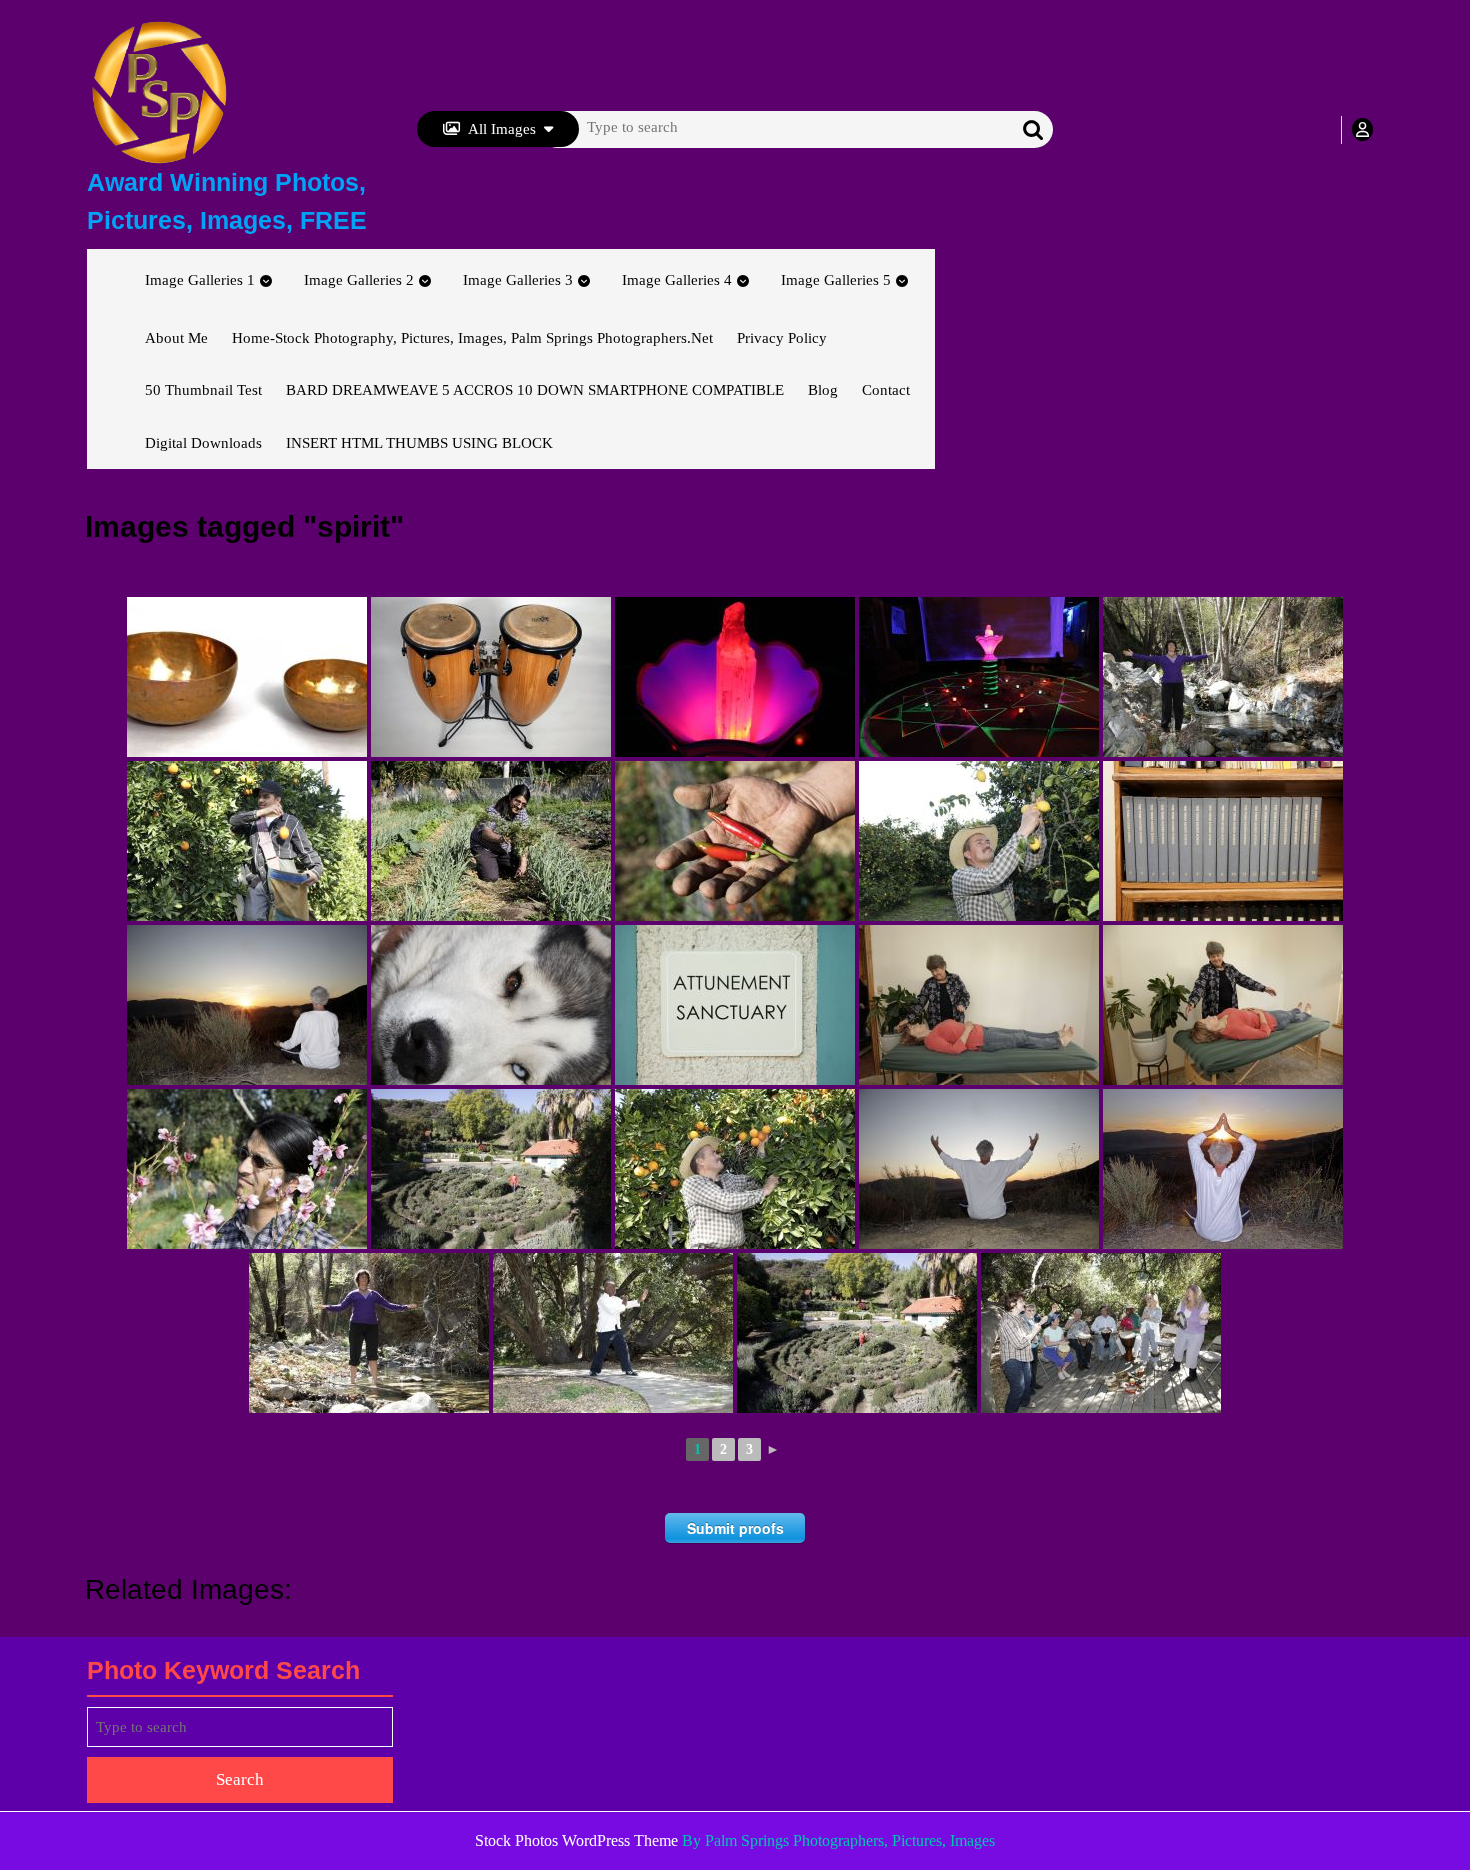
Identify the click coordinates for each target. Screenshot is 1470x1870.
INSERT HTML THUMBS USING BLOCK (419, 443)
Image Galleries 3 (518, 280)
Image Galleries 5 (836, 280)
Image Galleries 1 (200, 280)
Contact (886, 390)
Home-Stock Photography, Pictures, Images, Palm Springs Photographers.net (472, 338)
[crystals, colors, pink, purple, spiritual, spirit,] (979, 677)
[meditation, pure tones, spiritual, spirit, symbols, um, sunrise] (247, 677)
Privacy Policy (782, 338)
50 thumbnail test (203, 390)
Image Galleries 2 (359, 280)
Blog (823, 390)
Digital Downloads (203, 443)
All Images (502, 129)
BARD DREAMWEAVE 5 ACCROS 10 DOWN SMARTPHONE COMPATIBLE (535, 390)
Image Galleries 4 (677, 280)
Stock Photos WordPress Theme (576, 1840)
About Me (176, 338)
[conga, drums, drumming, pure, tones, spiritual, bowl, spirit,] (491, 677)
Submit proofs (735, 1528)
